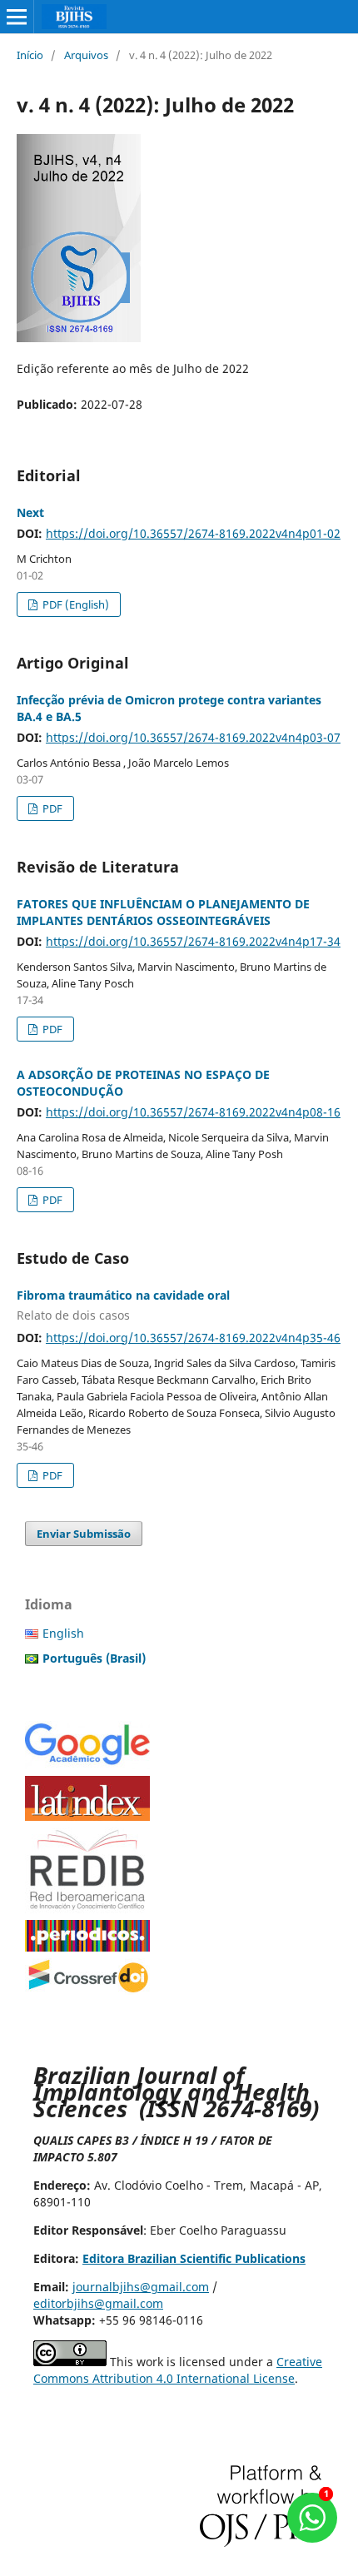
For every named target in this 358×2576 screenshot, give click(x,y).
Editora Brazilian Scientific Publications (194, 2258)
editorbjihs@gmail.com (98, 2303)
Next (30, 512)
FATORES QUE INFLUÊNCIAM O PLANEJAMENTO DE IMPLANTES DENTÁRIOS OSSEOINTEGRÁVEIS (163, 912)
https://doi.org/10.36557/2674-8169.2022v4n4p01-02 (193, 533)
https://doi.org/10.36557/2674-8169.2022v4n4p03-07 (193, 737)
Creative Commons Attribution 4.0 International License (178, 2370)
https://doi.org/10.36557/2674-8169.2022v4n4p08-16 (193, 1112)
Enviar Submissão (84, 1534)
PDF (51, 808)
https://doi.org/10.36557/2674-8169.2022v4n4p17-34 (193, 941)
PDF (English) (75, 604)
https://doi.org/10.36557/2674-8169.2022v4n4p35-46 (193, 1338)
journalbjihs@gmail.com (141, 2287)
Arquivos (86, 55)
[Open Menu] (17, 17)
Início (30, 55)
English (63, 1633)
